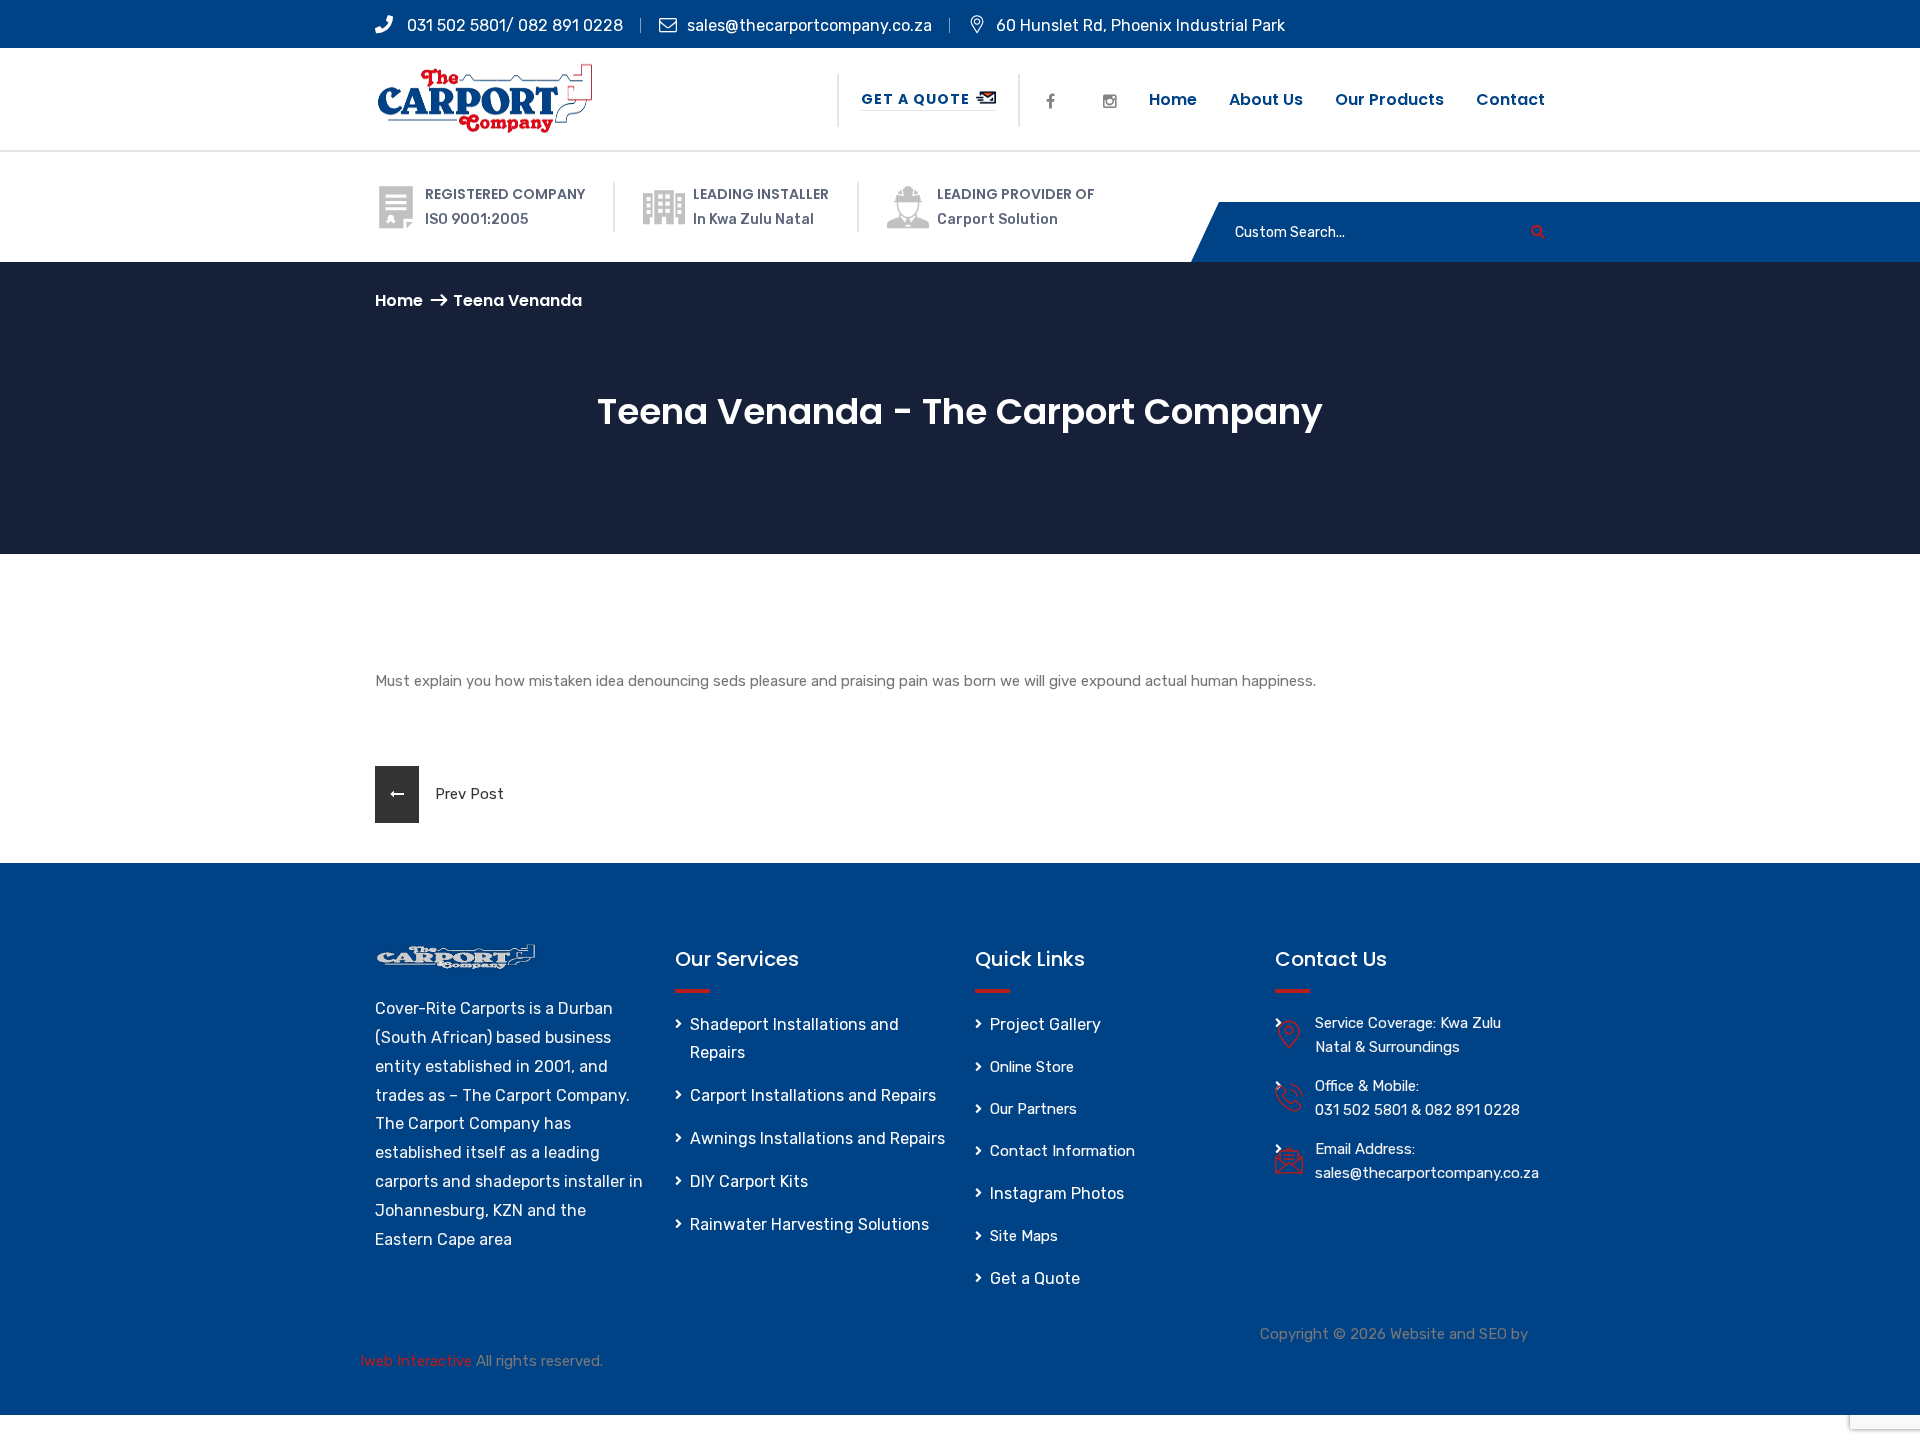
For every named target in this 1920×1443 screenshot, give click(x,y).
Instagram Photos (1057, 1193)
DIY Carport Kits (749, 1181)
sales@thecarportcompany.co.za (809, 25)
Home (1173, 99)
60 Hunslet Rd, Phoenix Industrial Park (1140, 25)
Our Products (1389, 99)
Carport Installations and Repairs (813, 1095)
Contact (1510, 99)
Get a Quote (917, 99)
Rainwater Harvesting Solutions (809, 1224)
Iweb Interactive (416, 1361)
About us (1266, 99)
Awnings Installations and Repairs (817, 1138)
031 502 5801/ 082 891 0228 (513, 25)
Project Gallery (1045, 1024)
